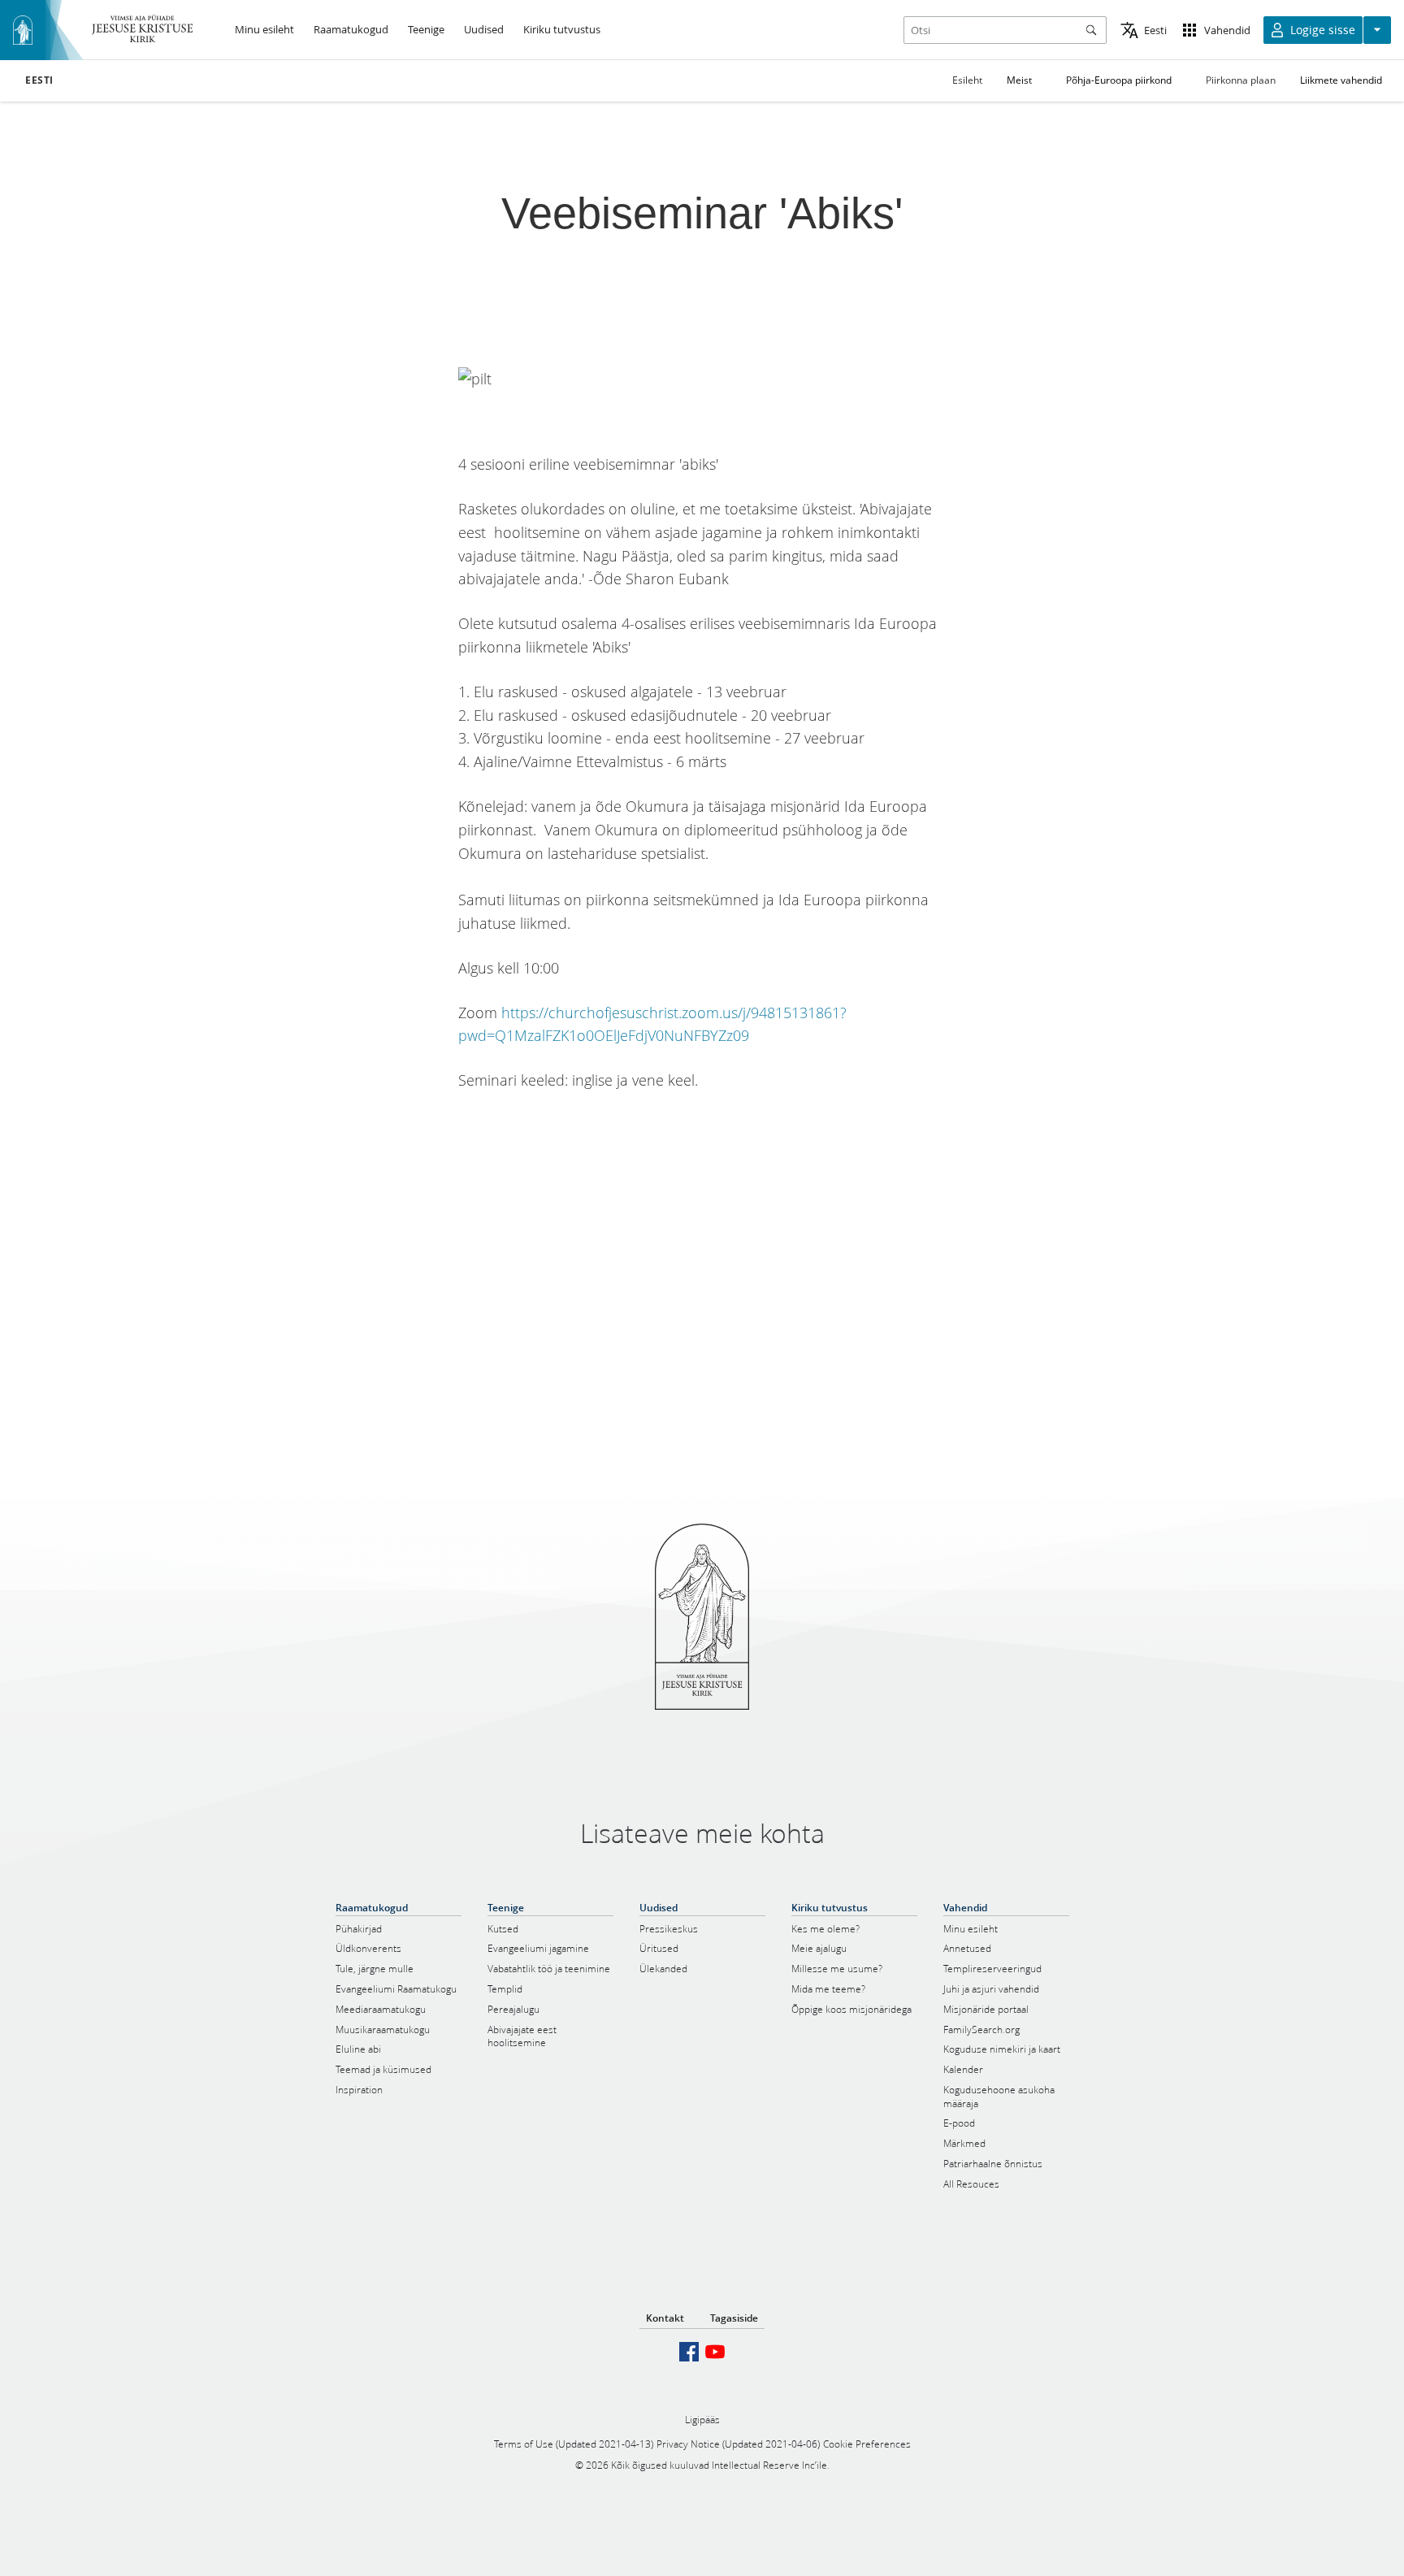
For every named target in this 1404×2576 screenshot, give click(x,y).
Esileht (967, 80)
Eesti (39, 80)
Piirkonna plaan (1241, 80)
